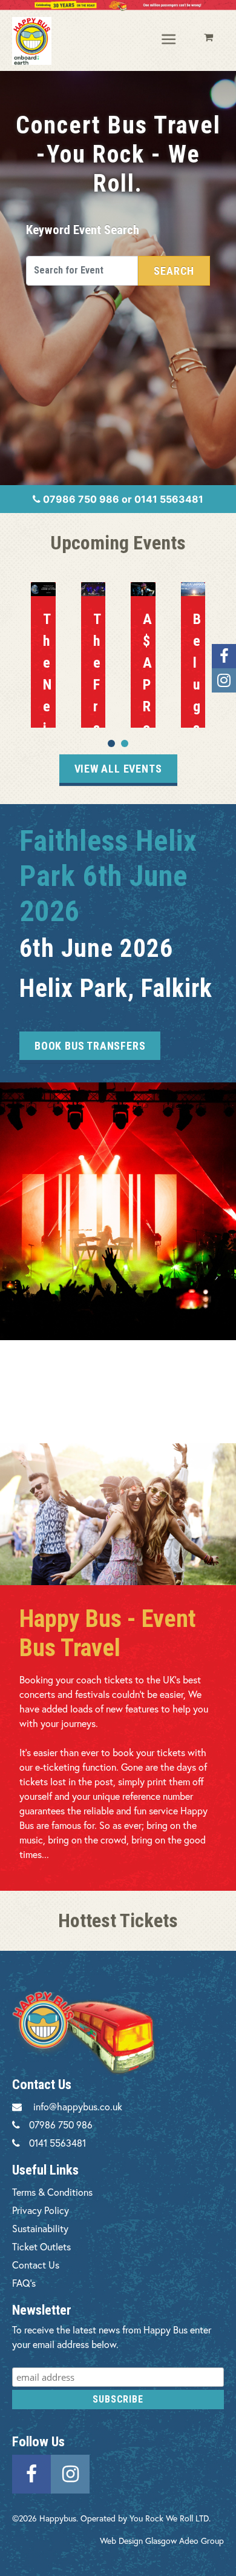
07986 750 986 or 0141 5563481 (122, 499)
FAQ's (24, 2283)
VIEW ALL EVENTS (118, 769)
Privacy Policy (41, 2210)
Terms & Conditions (52, 2192)
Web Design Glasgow (138, 2541)
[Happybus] (32, 41)
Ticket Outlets (41, 2246)
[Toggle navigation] (169, 40)
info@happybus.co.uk (78, 2106)
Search (174, 271)
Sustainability (40, 2228)
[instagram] (70, 2473)
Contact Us (36, 2265)
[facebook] (31, 2473)
